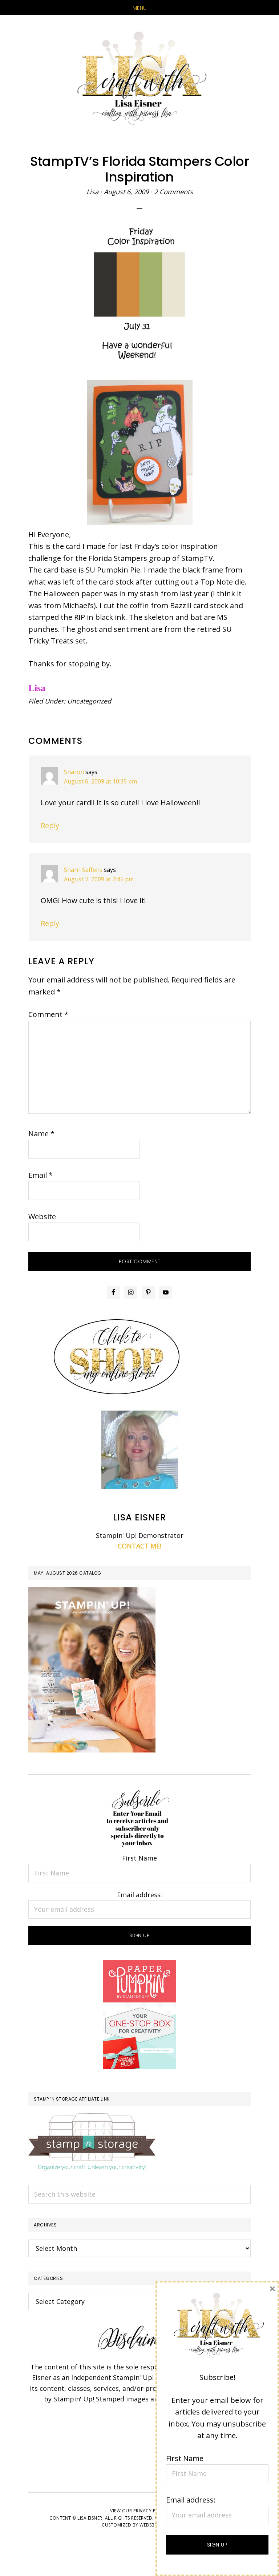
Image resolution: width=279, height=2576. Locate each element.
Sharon (74, 772)
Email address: (139, 1895)
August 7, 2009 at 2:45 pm (99, 879)
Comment (48, 1014)
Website (42, 1217)
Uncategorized (89, 701)
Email (41, 1175)
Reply (50, 826)
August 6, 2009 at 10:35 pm (100, 781)
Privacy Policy (151, 2511)
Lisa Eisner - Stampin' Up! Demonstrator (139, 79)
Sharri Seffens (83, 870)
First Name (139, 1858)
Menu (140, 8)
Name (41, 1134)
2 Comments (173, 192)
